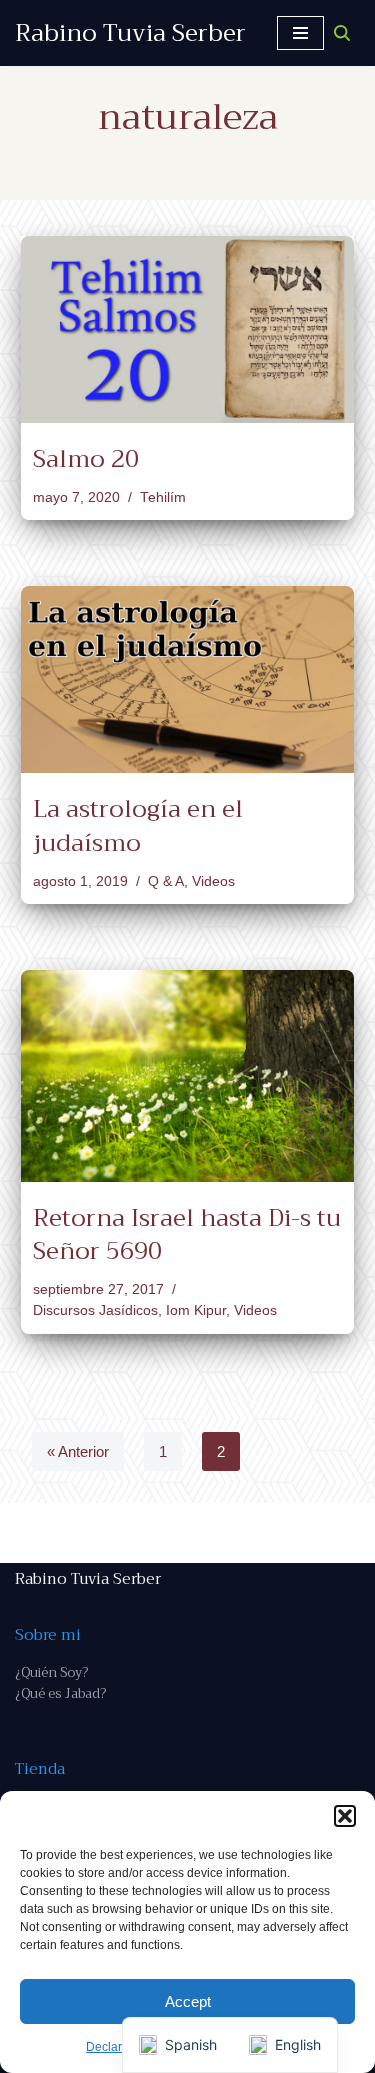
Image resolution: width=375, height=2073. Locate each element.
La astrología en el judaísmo (138, 826)
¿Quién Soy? (51, 1672)
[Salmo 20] (187, 329)
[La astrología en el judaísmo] (187, 679)
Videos (213, 881)
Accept (188, 2001)
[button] (345, 1816)
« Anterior (78, 1451)
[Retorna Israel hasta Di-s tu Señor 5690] (187, 1075)
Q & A (166, 881)
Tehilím (163, 497)
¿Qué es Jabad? (60, 1693)
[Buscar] (342, 33)
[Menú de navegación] (300, 33)
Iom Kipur (196, 1310)
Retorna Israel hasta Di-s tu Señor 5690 (187, 1235)
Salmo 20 (86, 459)
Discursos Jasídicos (95, 1310)
